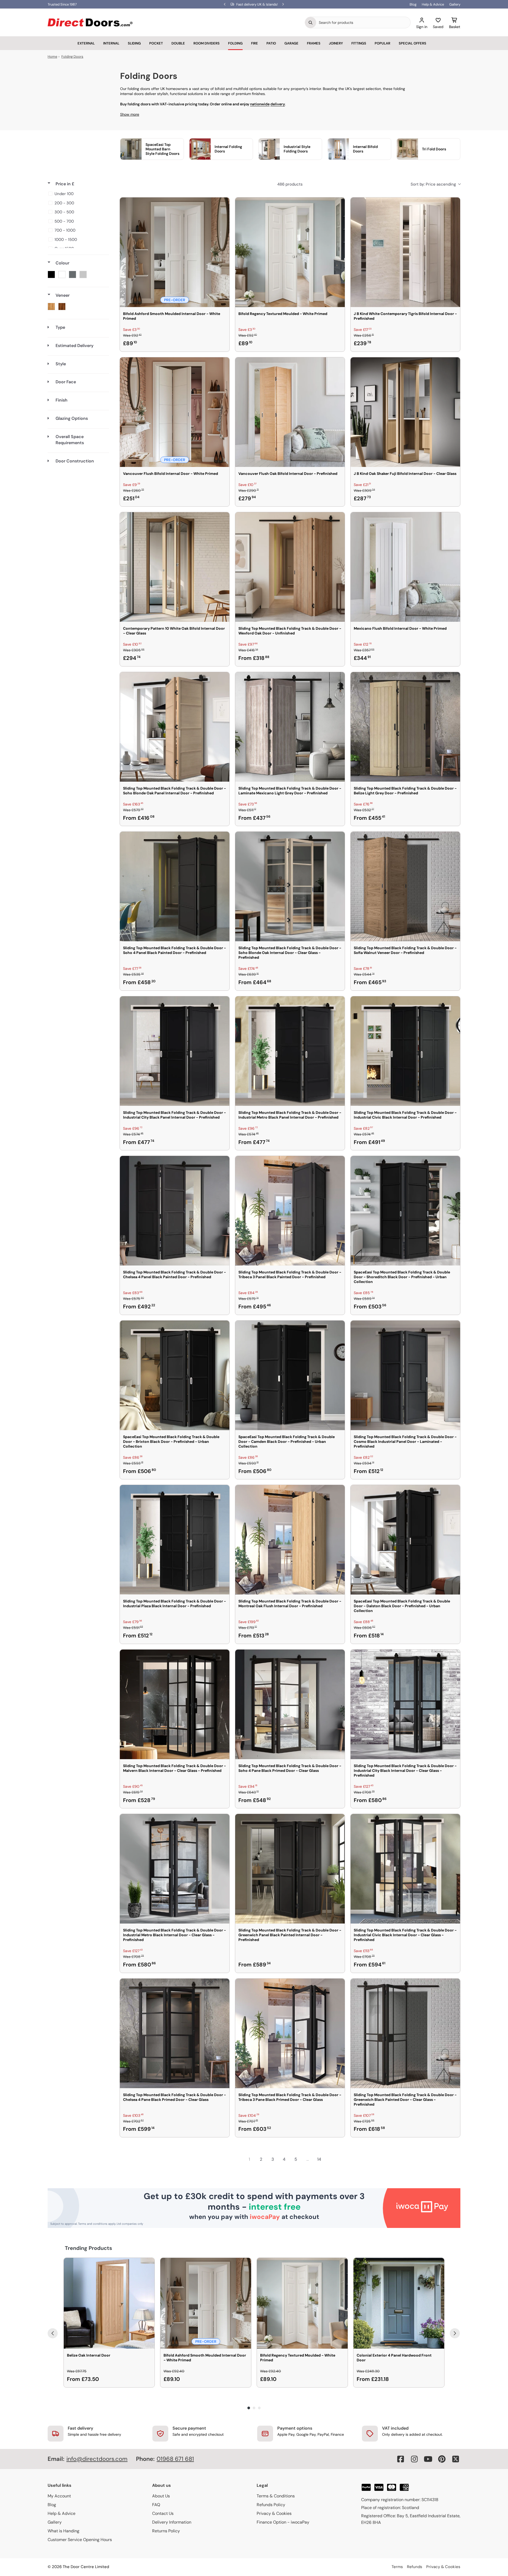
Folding (235, 43)
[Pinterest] (442, 2459)
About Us (161, 2496)
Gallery (455, 4)
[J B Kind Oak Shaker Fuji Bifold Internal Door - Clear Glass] (405, 412)
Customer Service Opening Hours (80, 2540)
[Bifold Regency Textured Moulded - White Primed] (290, 252)
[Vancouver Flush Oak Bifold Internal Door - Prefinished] (290, 412)
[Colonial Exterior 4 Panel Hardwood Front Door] (399, 2303)
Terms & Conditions (276, 2496)
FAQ (156, 2505)
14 (319, 2159)
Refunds (415, 2567)
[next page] (331, 2159)
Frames (314, 43)
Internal (111, 43)
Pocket (156, 43)
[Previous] (53, 2333)
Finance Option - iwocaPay (283, 2522)
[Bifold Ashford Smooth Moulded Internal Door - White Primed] (175, 252)
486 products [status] (290, 184)
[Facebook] (401, 2459)
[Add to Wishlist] (222, 205)
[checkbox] (77, 194)
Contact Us (163, 2513)
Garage (291, 43)
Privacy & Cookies (274, 2513)
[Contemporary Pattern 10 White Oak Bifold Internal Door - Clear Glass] (175, 567)
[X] (456, 2459)
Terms (397, 2567)
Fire (255, 43)
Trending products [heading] (89, 2248)
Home (52, 57)
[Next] (455, 2333)
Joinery (336, 43)
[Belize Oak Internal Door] (109, 2303)
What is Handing (63, 2531)
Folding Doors (72, 57)
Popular (382, 43)
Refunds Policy (271, 2505)
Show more (130, 114)
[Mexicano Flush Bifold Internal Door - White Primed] (405, 567)
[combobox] (363, 22)
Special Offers (412, 43)
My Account (59, 2496)
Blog (413, 4)
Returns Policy (166, 2531)
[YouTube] (428, 2459)
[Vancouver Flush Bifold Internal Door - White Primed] (175, 412)
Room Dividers (207, 43)
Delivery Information (172, 2522)
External (86, 43)
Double (178, 43)
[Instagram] (414, 2459)
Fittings (359, 43)
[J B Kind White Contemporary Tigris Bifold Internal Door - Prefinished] (405, 252)
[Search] (311, 22)
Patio (271, 43)
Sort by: (433, 184)
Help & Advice (433, 4)
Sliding (134, 43)
